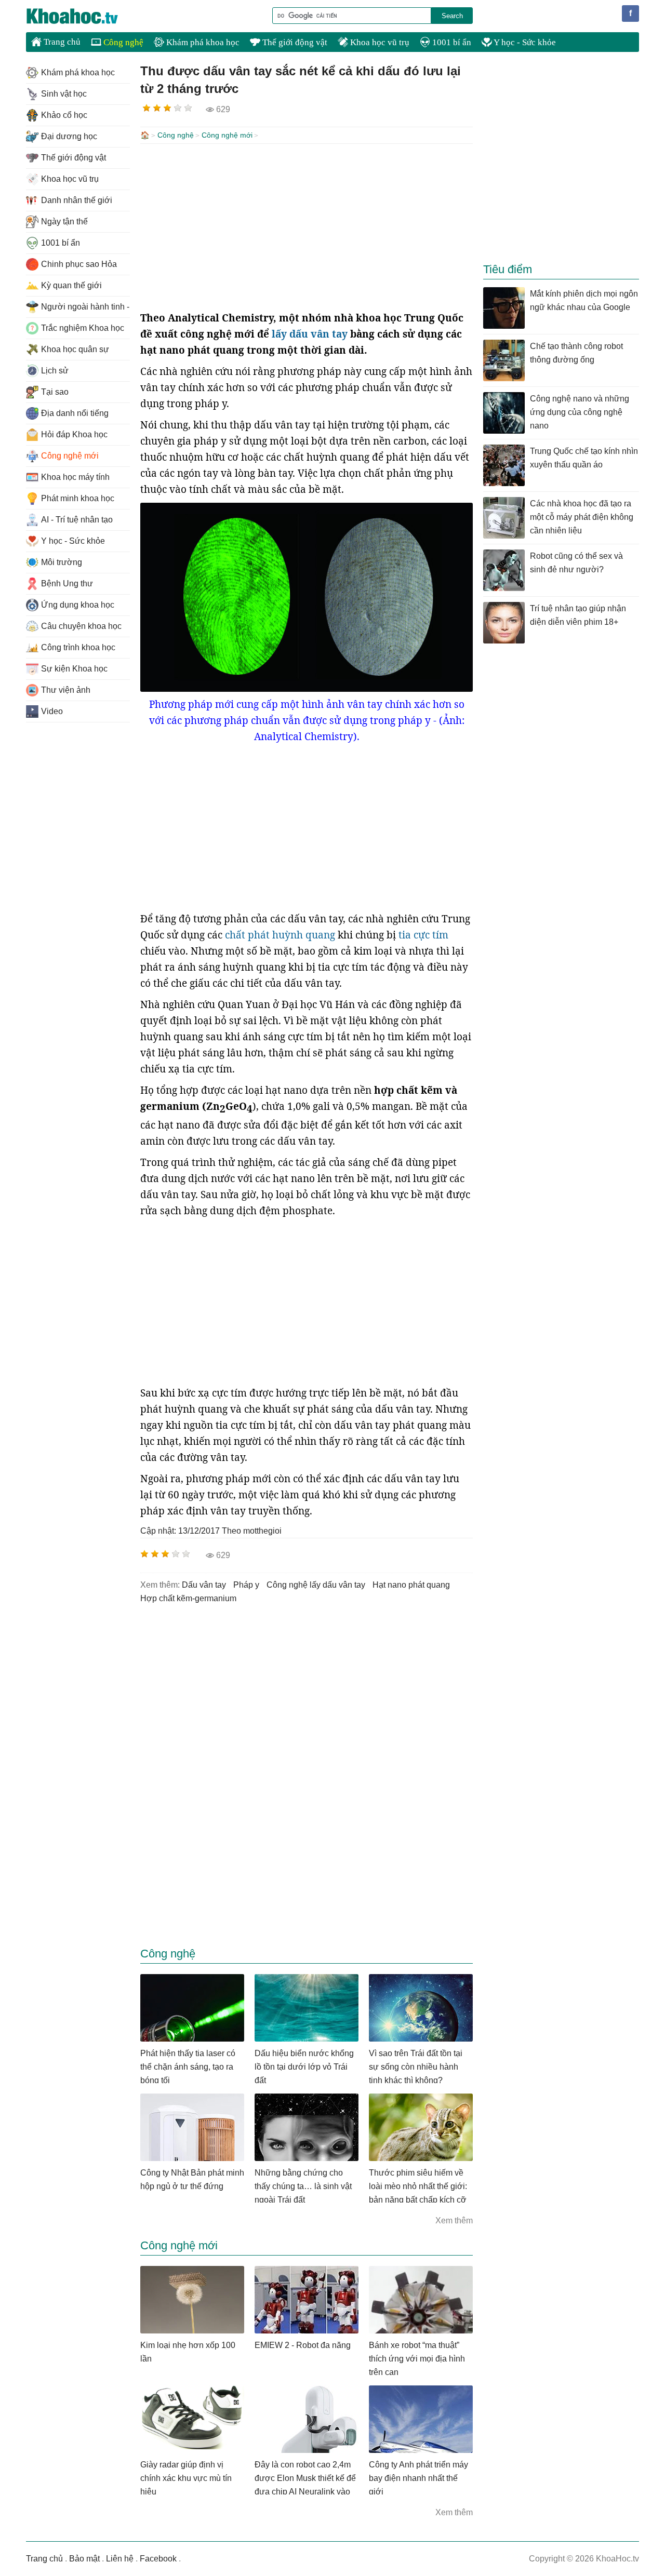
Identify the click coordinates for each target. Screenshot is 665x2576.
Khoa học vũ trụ (379, 42)
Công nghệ (122, 42)
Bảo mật (84, 2559)
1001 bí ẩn (451, 42)
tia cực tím (423, 935)
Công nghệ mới (227, 135)
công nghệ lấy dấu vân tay (316, 1585)
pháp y (246, 1585)
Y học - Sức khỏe (524, 42)
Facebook (158, 2559)
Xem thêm (454, 2221)
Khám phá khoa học (202, 42)
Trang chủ (61, 42)
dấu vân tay (204, 1585)
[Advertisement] (307, 227)
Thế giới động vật (294, 42)
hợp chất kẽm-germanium (188, 1598)
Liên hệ (120, 2559)
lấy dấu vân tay (310, 334)
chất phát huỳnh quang (280, 935)
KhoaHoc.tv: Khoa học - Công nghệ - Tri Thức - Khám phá (83, 16)
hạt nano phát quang (411, 1585)
